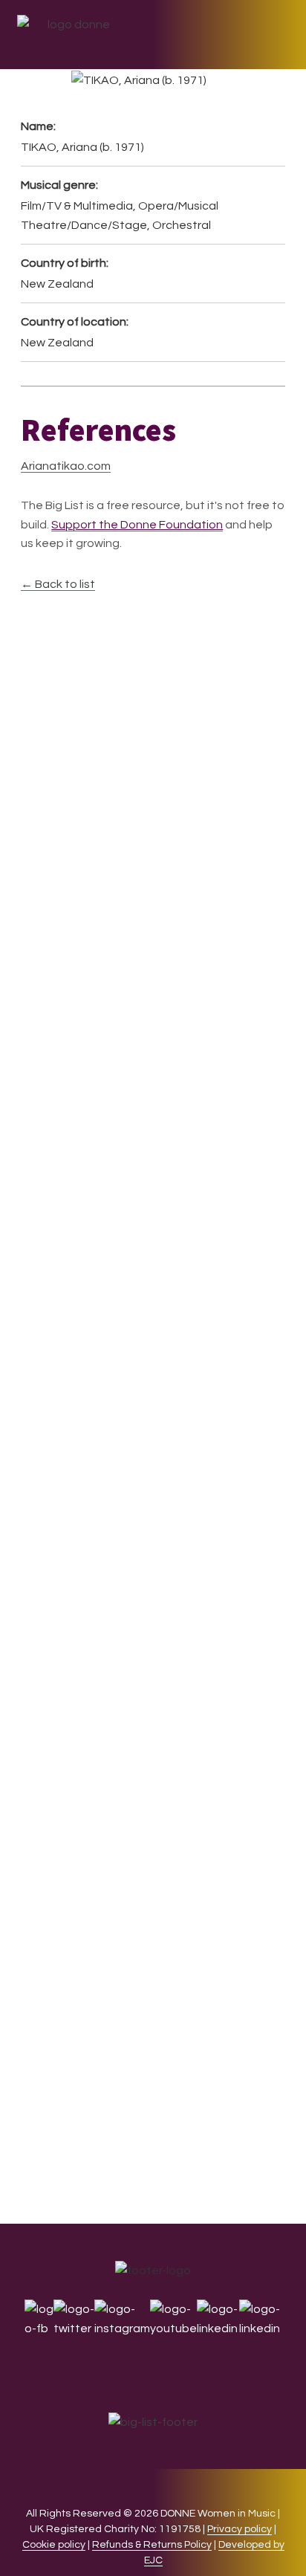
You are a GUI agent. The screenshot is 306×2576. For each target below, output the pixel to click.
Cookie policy (54, 2545)
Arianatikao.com (66, 466)
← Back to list (58, 584)
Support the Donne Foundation (137, 525)
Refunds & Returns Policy (152, 2545)
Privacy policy (240, 2529)
